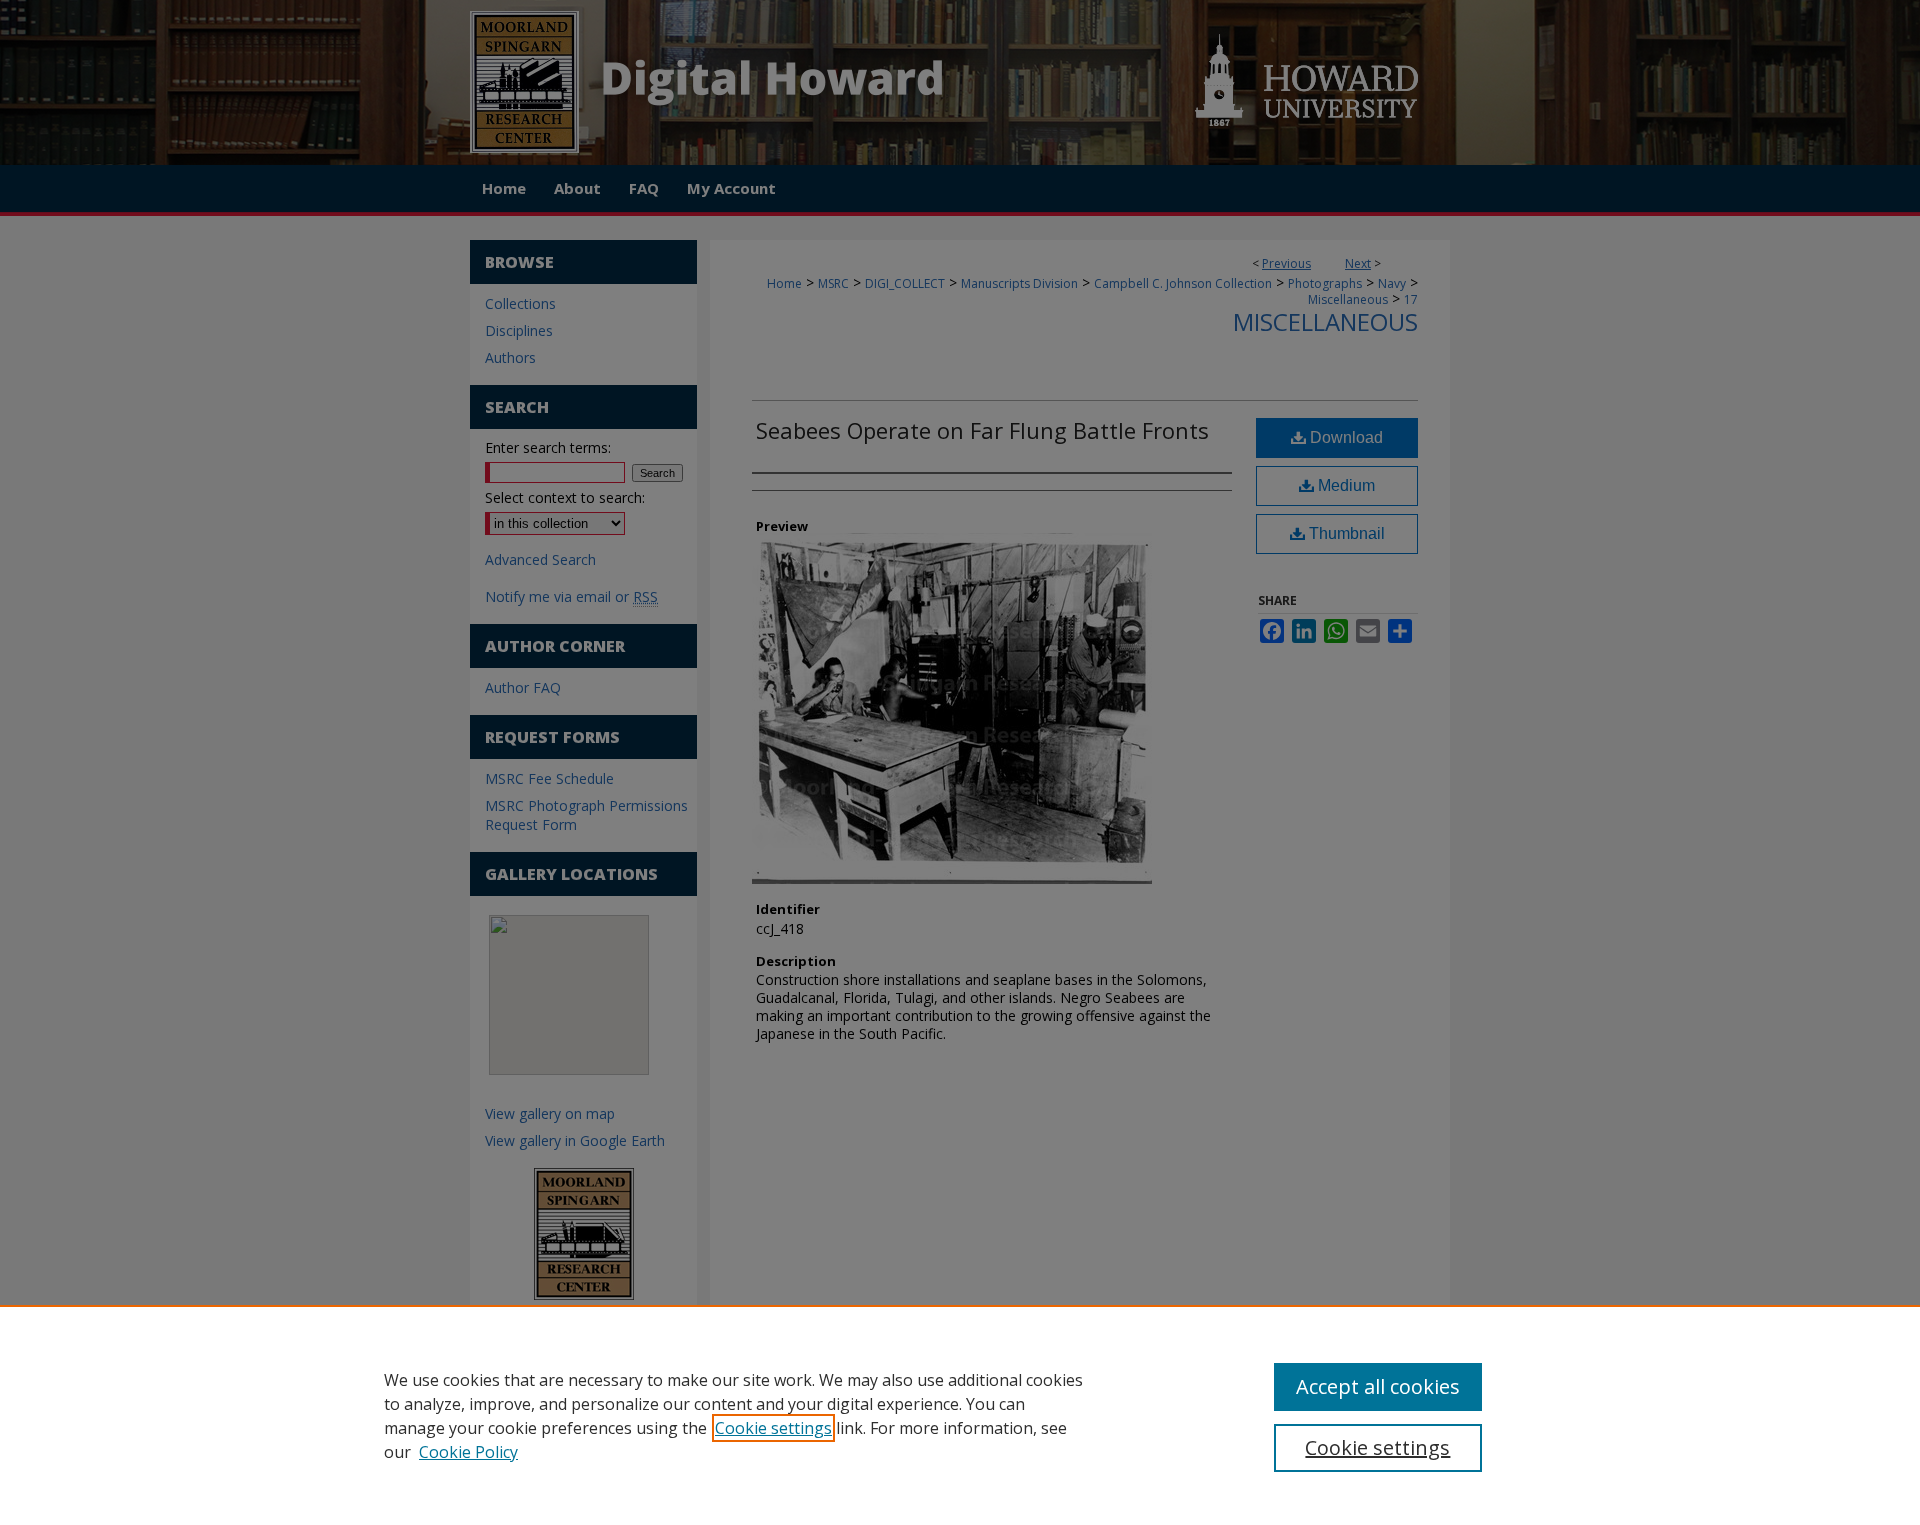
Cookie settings (773, 1428)
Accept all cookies (1378, 1386)
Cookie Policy (468, 1452)
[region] (960, 1415)
